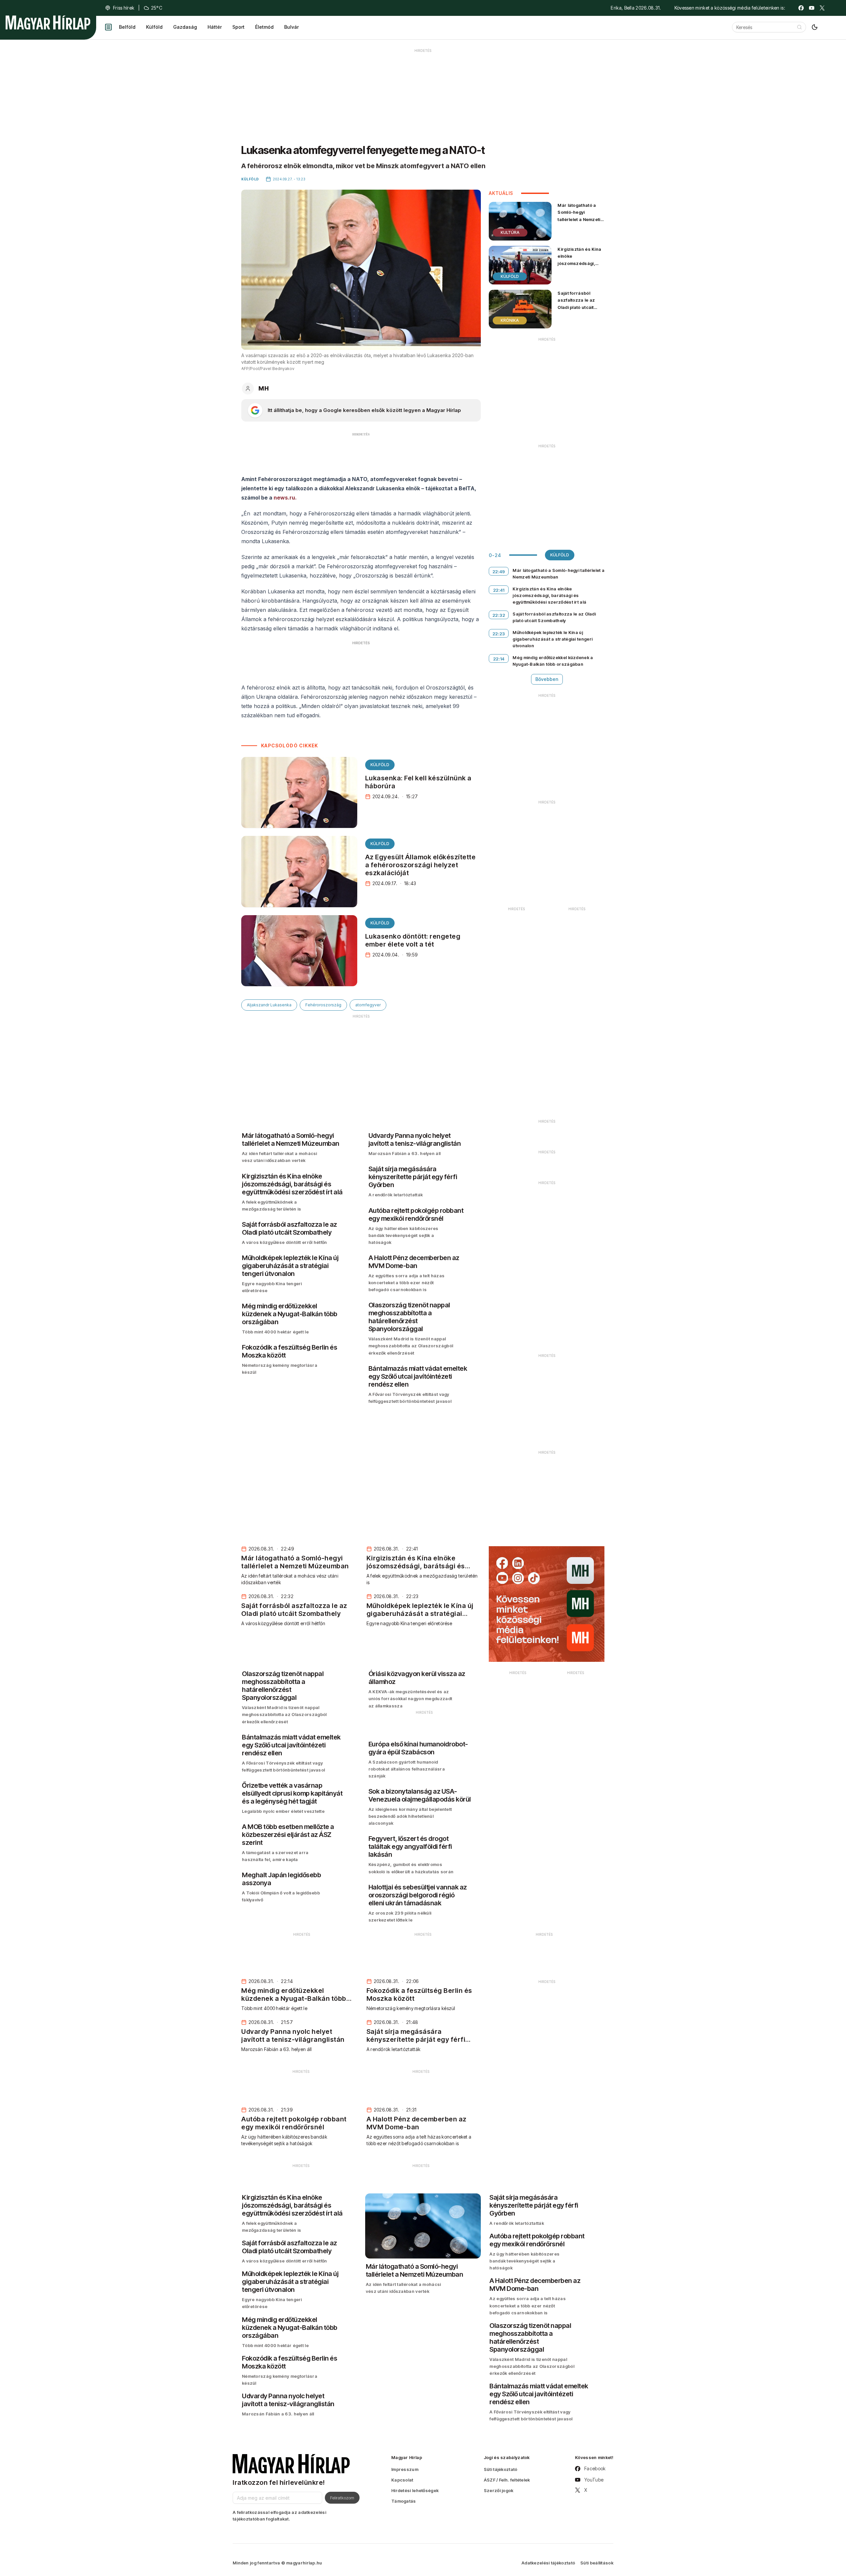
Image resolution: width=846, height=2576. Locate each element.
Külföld (154, 27)
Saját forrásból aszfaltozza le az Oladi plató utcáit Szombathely (576, 303)
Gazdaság (185, 27)
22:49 (499, 572)
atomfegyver (368, 1005)
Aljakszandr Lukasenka (269, 1005)
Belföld (127, 27)
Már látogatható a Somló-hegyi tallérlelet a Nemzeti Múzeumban (579, 216)
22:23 (499, 634)
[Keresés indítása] (799, 27)
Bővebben (547, 679)
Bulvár (291, 27)
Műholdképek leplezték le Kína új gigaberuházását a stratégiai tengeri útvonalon (553, 639)
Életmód (264, 27)
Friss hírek (124, 8)
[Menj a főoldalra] (48, 22)
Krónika (510, 320)
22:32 (499, 615)
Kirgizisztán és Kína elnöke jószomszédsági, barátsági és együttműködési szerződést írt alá (579, 267)
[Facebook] (801, 8)
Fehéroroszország (323, 1005)
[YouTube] (812, 8)
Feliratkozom (342, 2498)
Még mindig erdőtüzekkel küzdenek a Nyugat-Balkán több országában (553, 661)
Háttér (215, 27)
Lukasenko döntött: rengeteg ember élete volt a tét (413, 940)
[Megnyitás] (108, 27)
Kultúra (510, 232)
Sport (238, 27)
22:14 (499, 659)
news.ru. (285, 498)
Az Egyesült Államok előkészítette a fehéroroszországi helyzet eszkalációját (421, 865)
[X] (822, 8)
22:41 (499, 590)
